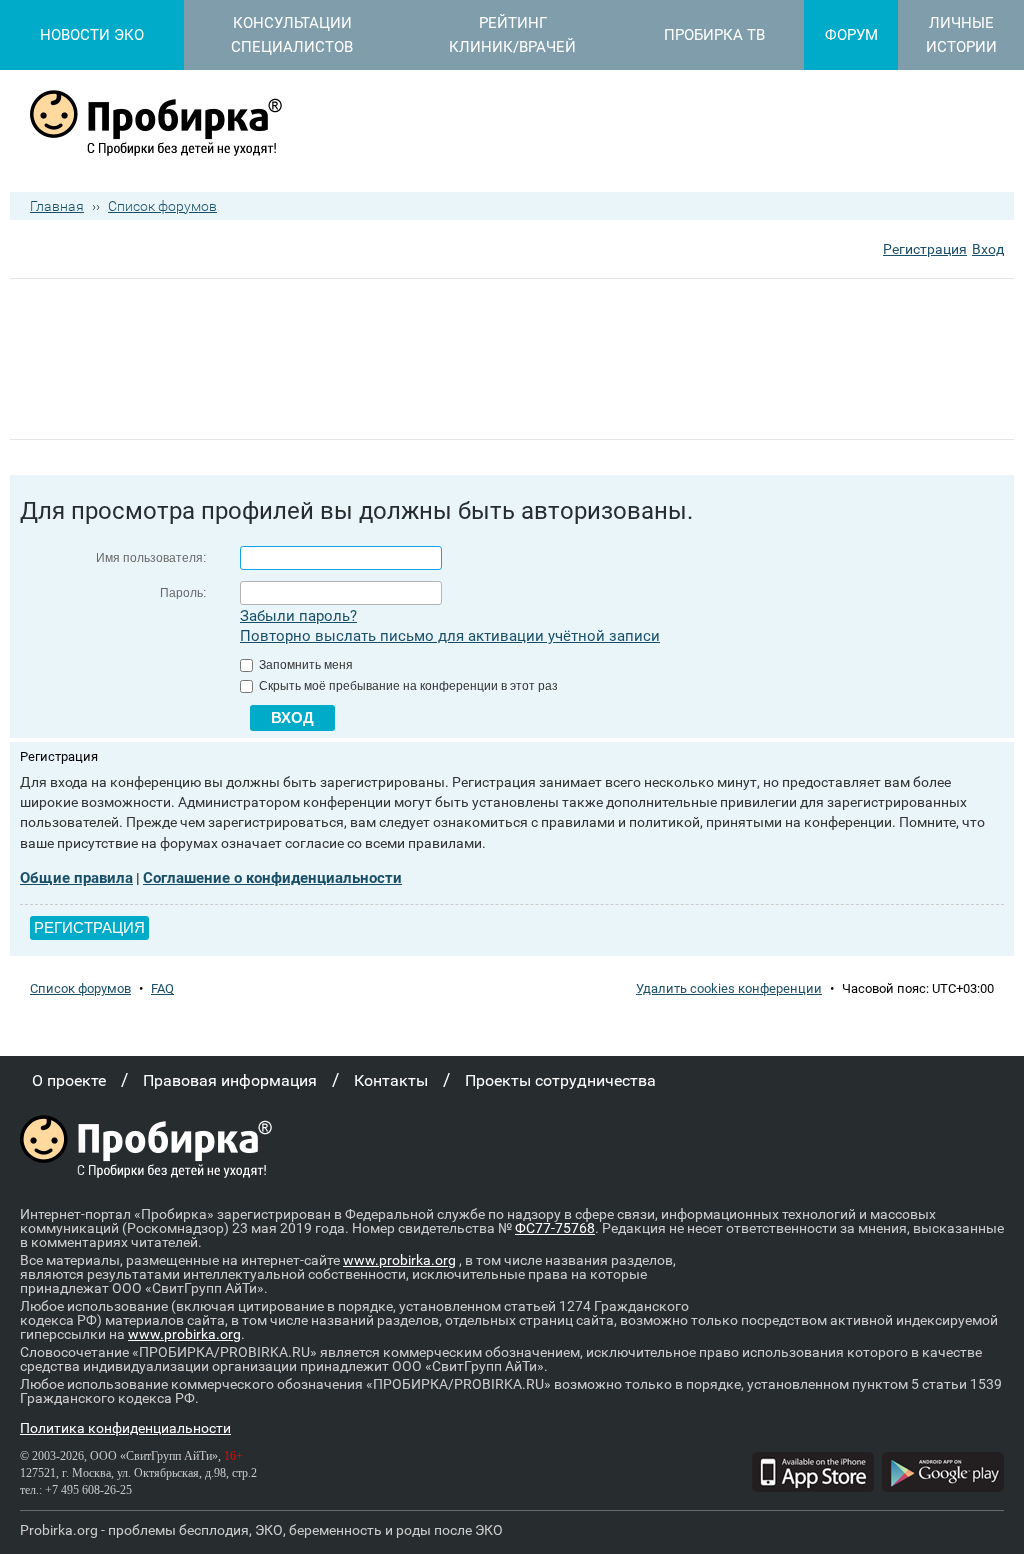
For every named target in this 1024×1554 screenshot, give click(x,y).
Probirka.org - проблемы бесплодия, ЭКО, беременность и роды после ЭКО (261, 1530)
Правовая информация (230, 1080)
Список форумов (162, 206)
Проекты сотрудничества (560, 1080)
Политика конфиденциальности (125, 1428)
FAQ (162, 988)
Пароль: (183, 593)
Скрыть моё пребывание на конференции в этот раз (407, 686)
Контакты (391, 1080)
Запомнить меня (304, 665)
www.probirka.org (399, 1260)
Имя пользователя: (151, 558)
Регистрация (925, 249)
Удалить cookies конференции (729, 988)
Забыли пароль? (298, 616)
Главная (57, 206)
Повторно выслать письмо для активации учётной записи (450, 636)
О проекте (69, 1080)
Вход (988, 249)
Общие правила (76, 878)
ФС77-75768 (555, 1228)
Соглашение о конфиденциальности (272, 878)
